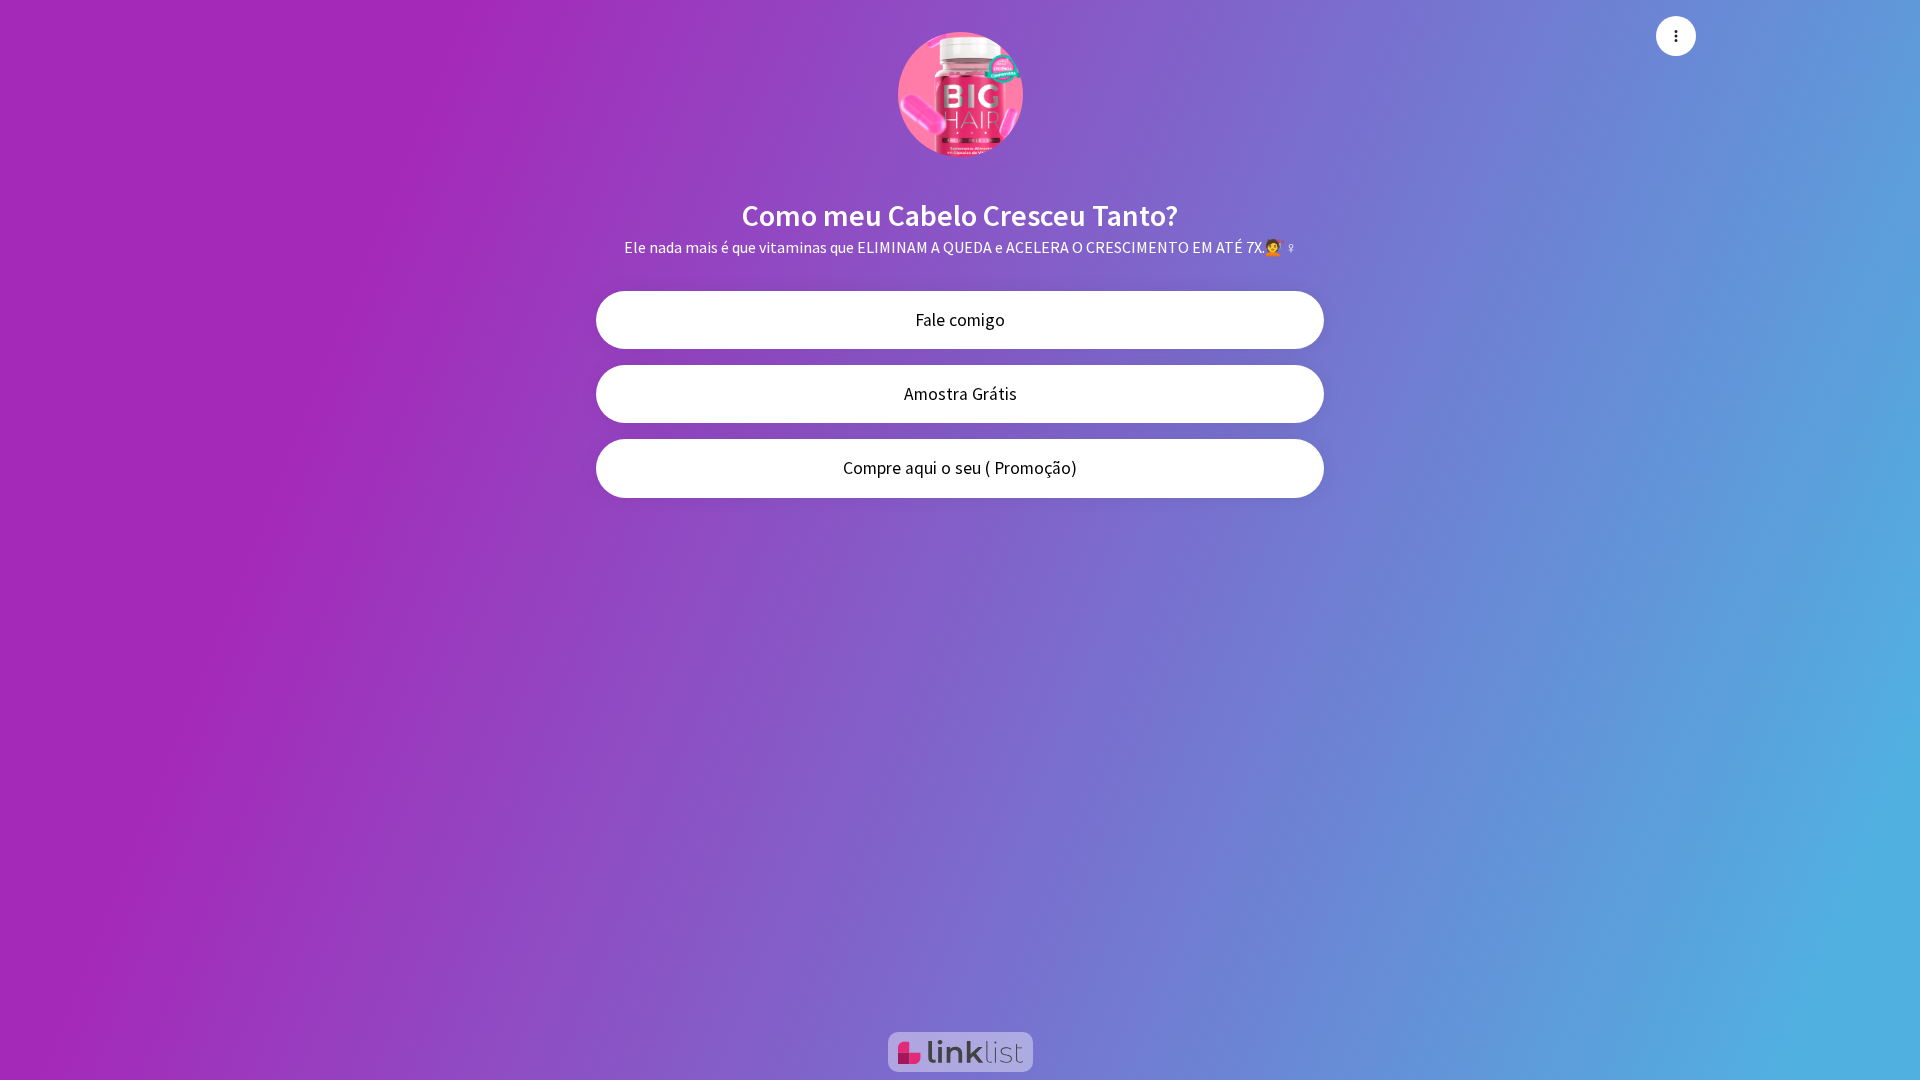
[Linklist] (960, 1052)
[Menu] (1676, 36)
